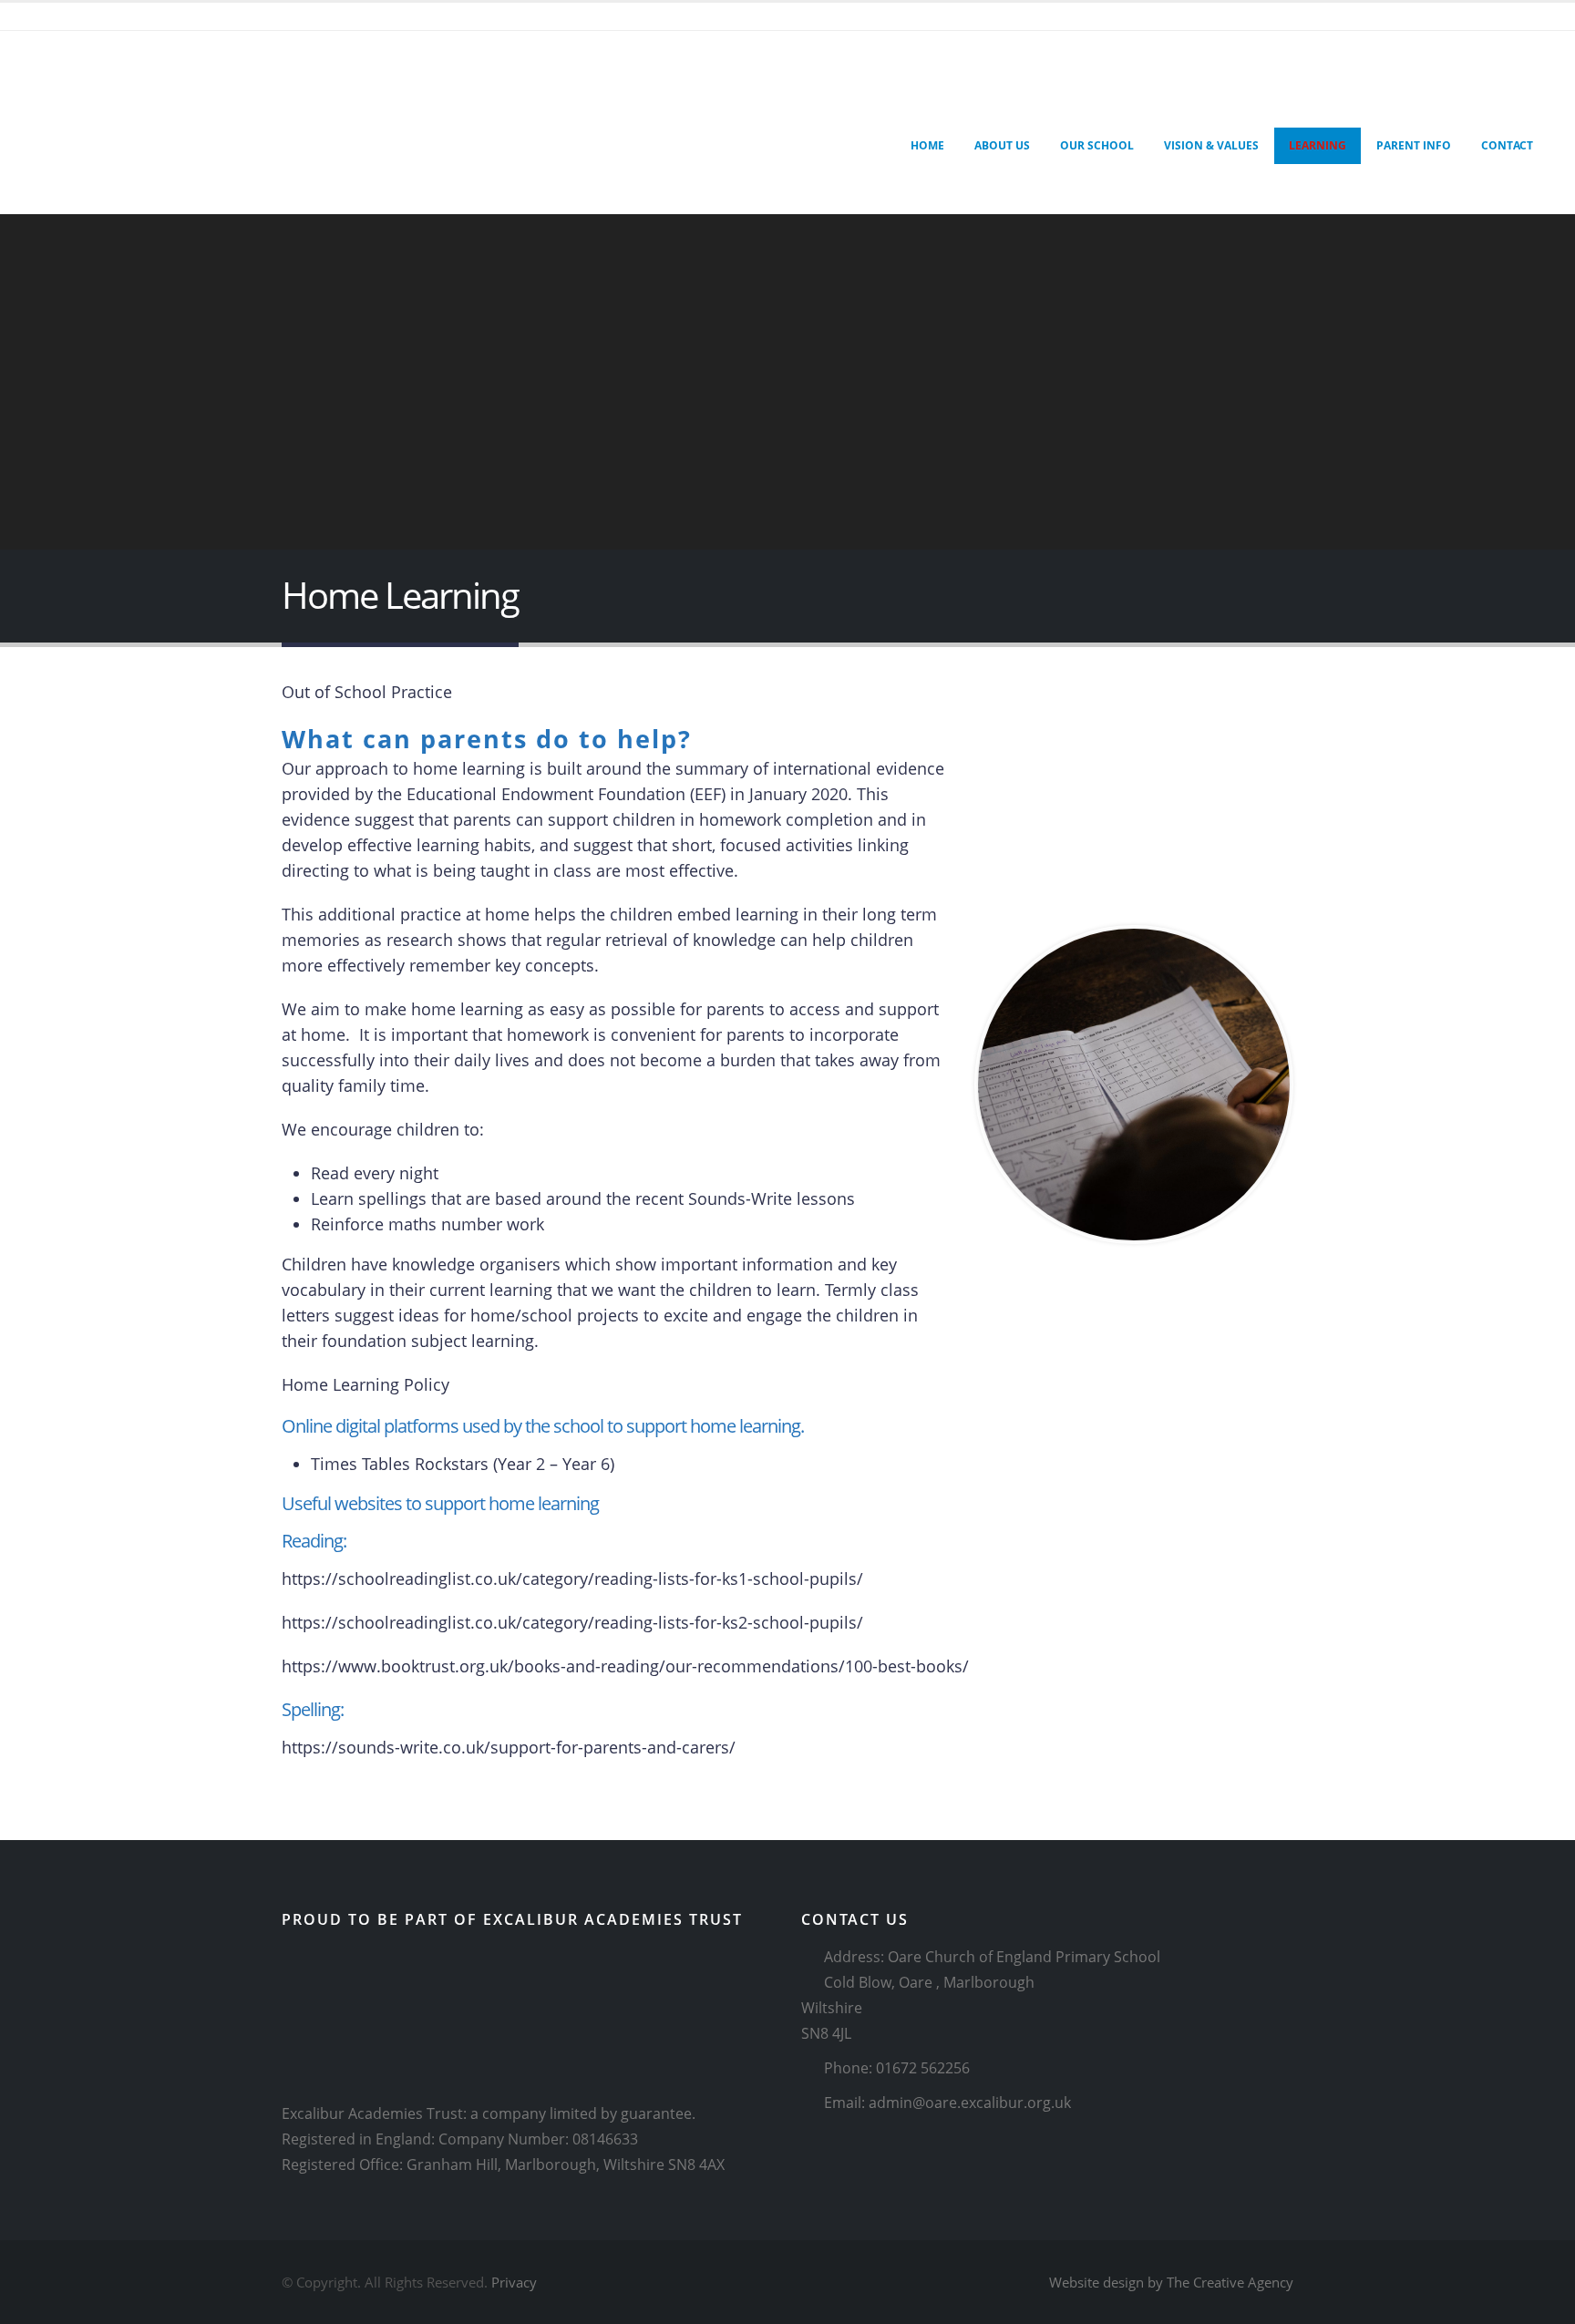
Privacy (514, 2282)
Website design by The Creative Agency (1171, 2282)
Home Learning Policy (365, 1384)
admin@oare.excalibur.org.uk (970, 2103)
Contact (1507, 145)
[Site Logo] (96, 123)
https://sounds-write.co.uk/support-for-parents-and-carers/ (509, 1747)
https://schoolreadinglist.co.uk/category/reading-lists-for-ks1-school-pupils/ (572, 1578)
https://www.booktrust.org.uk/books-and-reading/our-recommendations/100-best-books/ (625, 1666)
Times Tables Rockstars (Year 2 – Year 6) (463, 1464)
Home (927, 145)
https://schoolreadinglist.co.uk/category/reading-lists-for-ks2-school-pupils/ (572, 1622)
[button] (767, 105)
